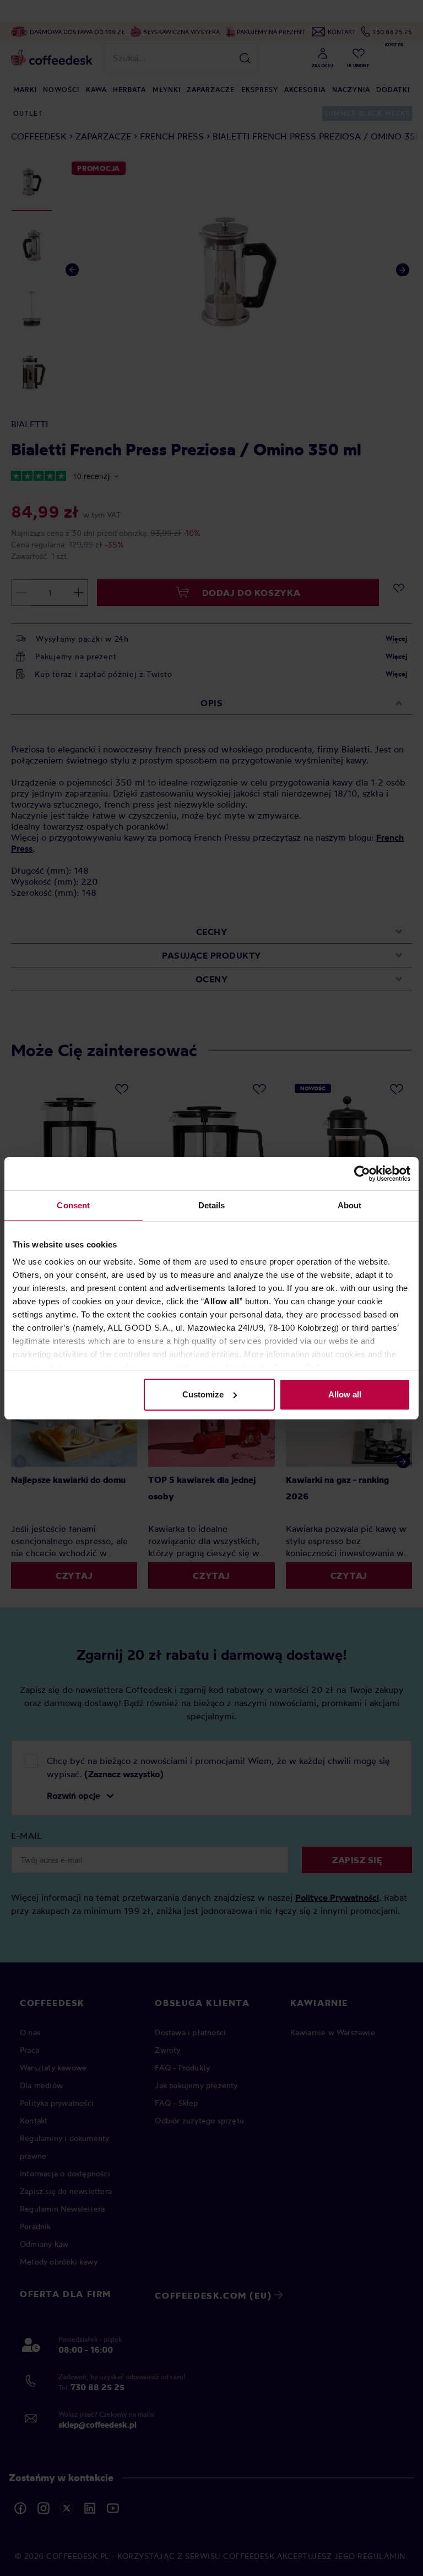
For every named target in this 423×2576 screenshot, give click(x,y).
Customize (203, 1394)
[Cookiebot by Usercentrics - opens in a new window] (362, 1174)
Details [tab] (212, 1205)
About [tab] (350, 1205)
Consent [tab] (73, 1205)
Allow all (345, 1394)
